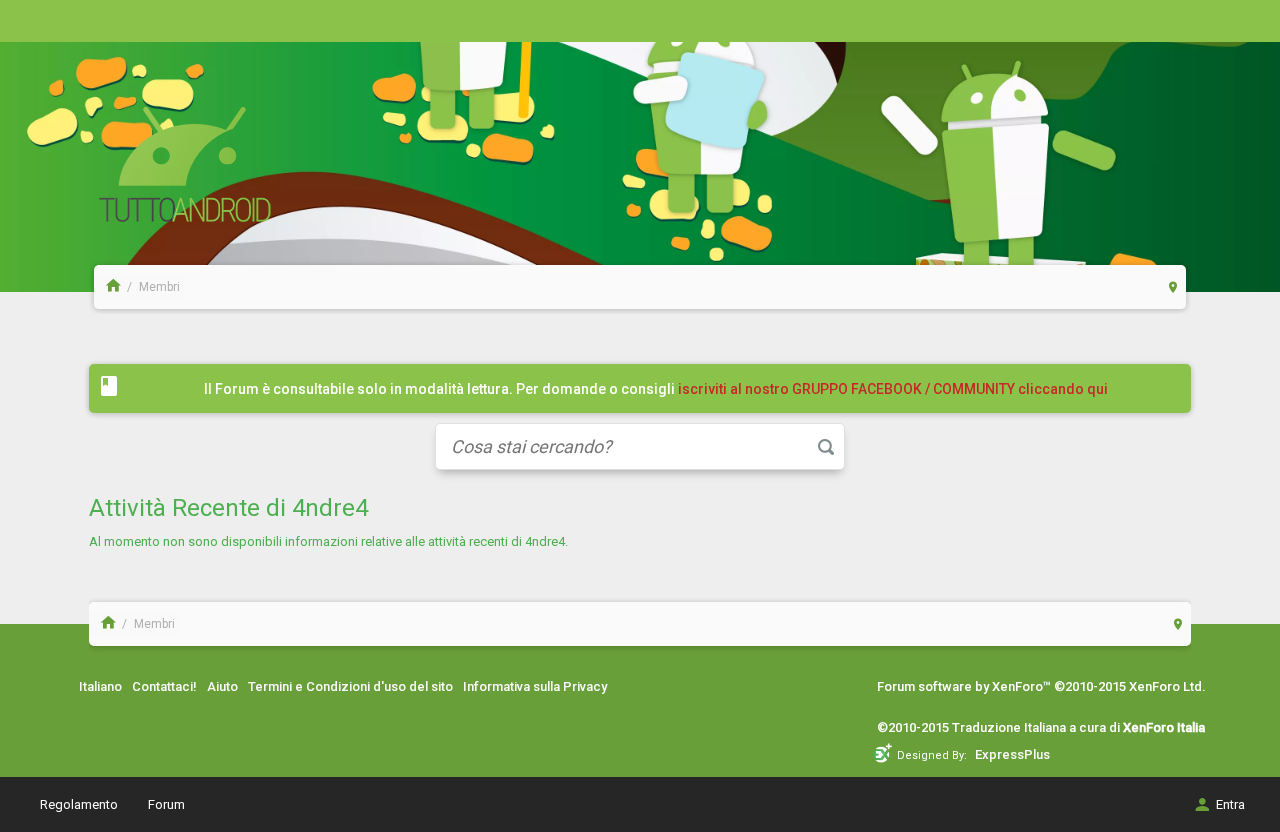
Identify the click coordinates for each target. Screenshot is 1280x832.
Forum (166, 804)
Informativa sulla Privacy (535, 686)
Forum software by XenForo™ (1041, 686)
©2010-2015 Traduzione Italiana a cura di (1041, 727)
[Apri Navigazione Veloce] (1173, 286)
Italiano (100, 686)
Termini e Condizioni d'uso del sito (350, 686)
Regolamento (79, 804)
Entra (1230, 804)
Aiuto (222, 686)
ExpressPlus (1012, 754)
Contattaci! (164, 686)
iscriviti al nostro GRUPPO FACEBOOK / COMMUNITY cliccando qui (893, 389)
